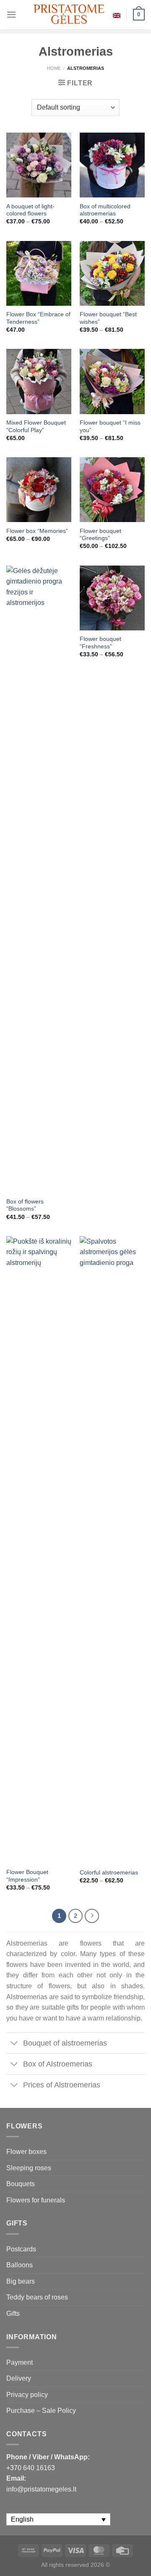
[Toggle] (14, 2044)
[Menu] (11, 14)
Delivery (19, 2378)
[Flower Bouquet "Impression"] (39, 1550)
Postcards (21, 2249)
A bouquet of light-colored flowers (30, 210)
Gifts (13, 2314)
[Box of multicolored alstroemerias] (112, 165)
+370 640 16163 (31, 2468)
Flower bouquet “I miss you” (110, 426)
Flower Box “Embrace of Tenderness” (38, 318)
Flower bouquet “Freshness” (100, 643)
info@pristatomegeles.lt (41, 2489)
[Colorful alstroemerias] (112, 1550)
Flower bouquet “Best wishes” (108, 318)
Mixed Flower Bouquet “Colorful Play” (36, 426)
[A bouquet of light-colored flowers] (39, 165)
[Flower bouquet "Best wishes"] (112, 273)
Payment (20, 2362)
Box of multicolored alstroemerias (105, 210)
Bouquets (21, 2184)
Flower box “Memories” (37, 531)
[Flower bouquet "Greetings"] (112, 490)
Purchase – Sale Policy (41, 2411)
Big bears (21, 2281)
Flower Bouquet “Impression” (27, 1876)
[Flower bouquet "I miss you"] (112, 381)
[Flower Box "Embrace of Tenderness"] (39, 273)
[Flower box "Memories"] (39, 490)
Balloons (20, 2265)
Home (54, 68)
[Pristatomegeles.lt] (70, 14)
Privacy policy (27, 2395)
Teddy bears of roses (37, 2297)
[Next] (92, 1916)
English (117, 15)
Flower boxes (26, 2152)
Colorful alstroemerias (109, 1873)
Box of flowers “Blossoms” (25, 1205)
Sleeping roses (29, 2168)
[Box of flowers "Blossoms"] (39, 879)
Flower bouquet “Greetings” (100, 535)
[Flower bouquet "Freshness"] (112, 598)
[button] (141, 2559)
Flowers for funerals (36, 2200)
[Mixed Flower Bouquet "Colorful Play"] (39, 381)
